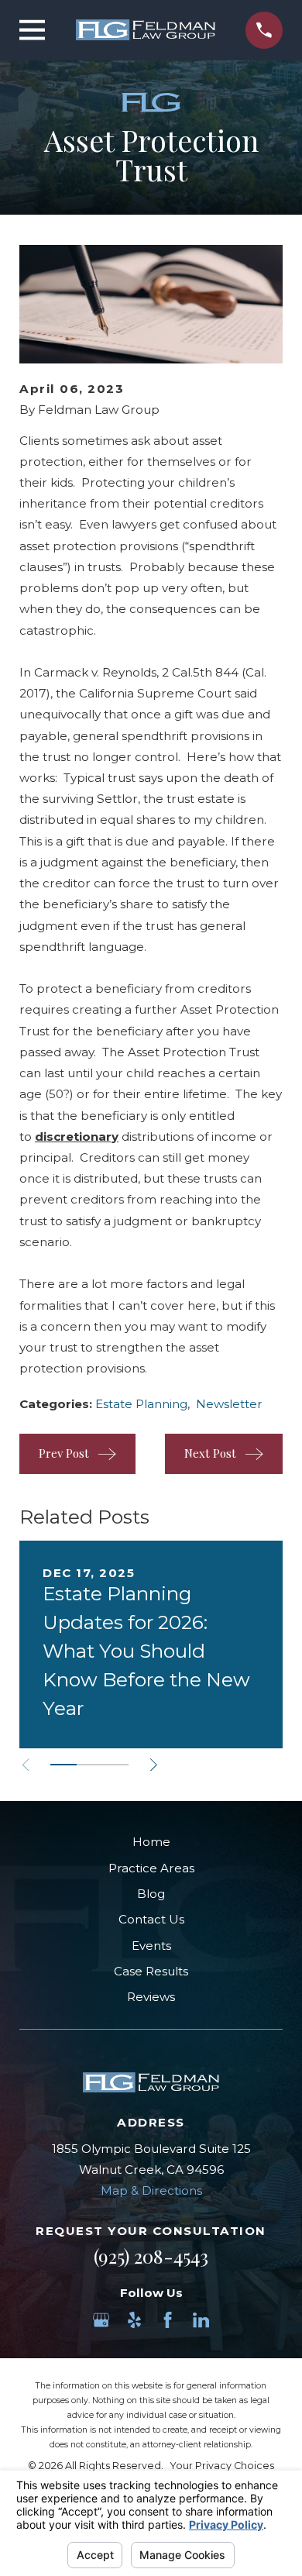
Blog (151, 1894)
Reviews (151, 1997)
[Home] (146, 30)
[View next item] (154, 1765)
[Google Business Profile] (101, 2320)
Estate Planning (141, 1404)
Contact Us (151, 1919)
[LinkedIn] (201, 2320)
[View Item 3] (115, 1765)
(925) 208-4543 (151, 2256)
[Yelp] (134, 2320)
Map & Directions (151, 2190)
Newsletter (229, 1404)
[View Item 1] (63, 1765)
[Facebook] (168, 2320)
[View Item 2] (90, 1765)
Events (151, 1946)
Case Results (151, 1971)
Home (151, 1842)
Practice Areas (151, 1868)
